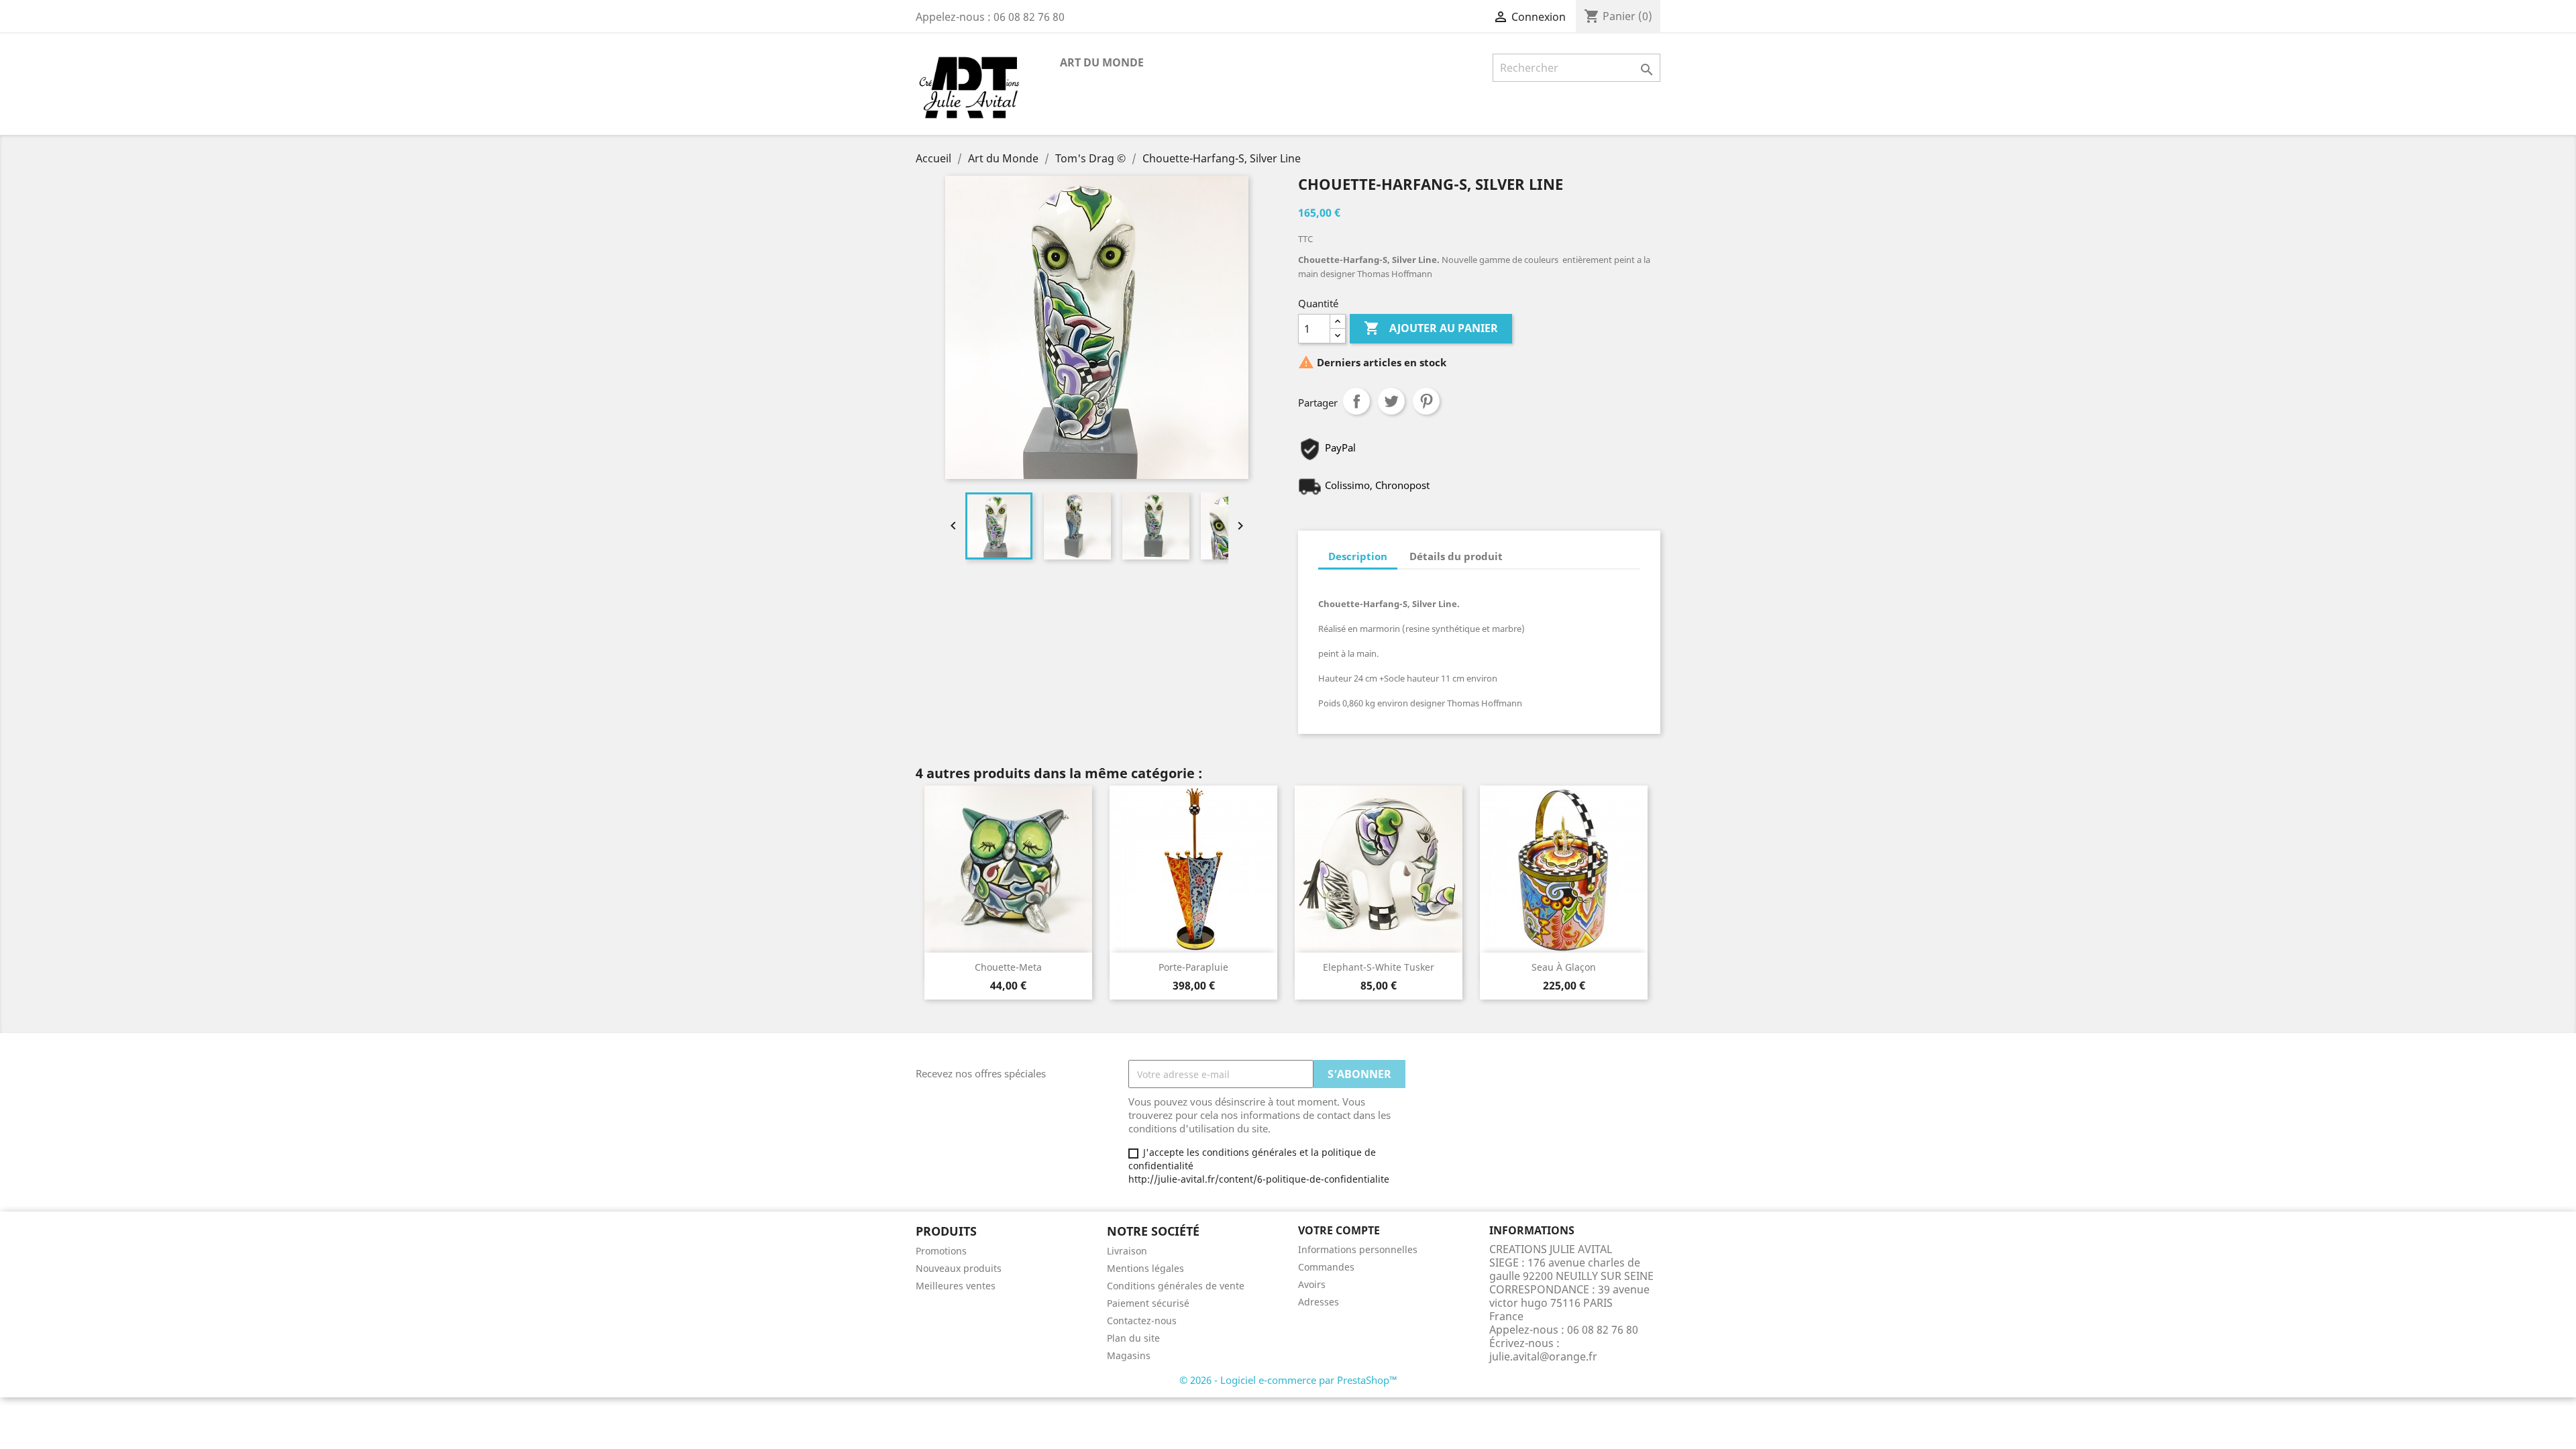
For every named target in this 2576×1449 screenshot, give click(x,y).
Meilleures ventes (956, 1286)
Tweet (1391, 401)
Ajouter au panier (1431, 328)
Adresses (1319, 1302)
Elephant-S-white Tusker (1379, 967)
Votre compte (1339, 1230)
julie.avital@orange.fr (1543, 1356)
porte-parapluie (1193, 967)
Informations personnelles (1358, 1249)
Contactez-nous (1142, 1321)
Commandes (1326, 1267)
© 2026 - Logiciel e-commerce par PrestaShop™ (1288, 1380)
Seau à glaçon (1564, 967)
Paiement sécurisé (1148, 1303)
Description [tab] (1358, 556)
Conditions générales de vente (1176, 1286)
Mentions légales (1145, 1268)
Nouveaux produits (959, 1268)
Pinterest (1426, 401)
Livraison (1127, 1251)
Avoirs (1312, 1284)
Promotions (941, 1251)
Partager (1356, 401)
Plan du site (1133, 1338)
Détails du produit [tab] (1456, 556)
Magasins (1129, 1355)
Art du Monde (1102, 62)
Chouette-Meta (1008, 967)
